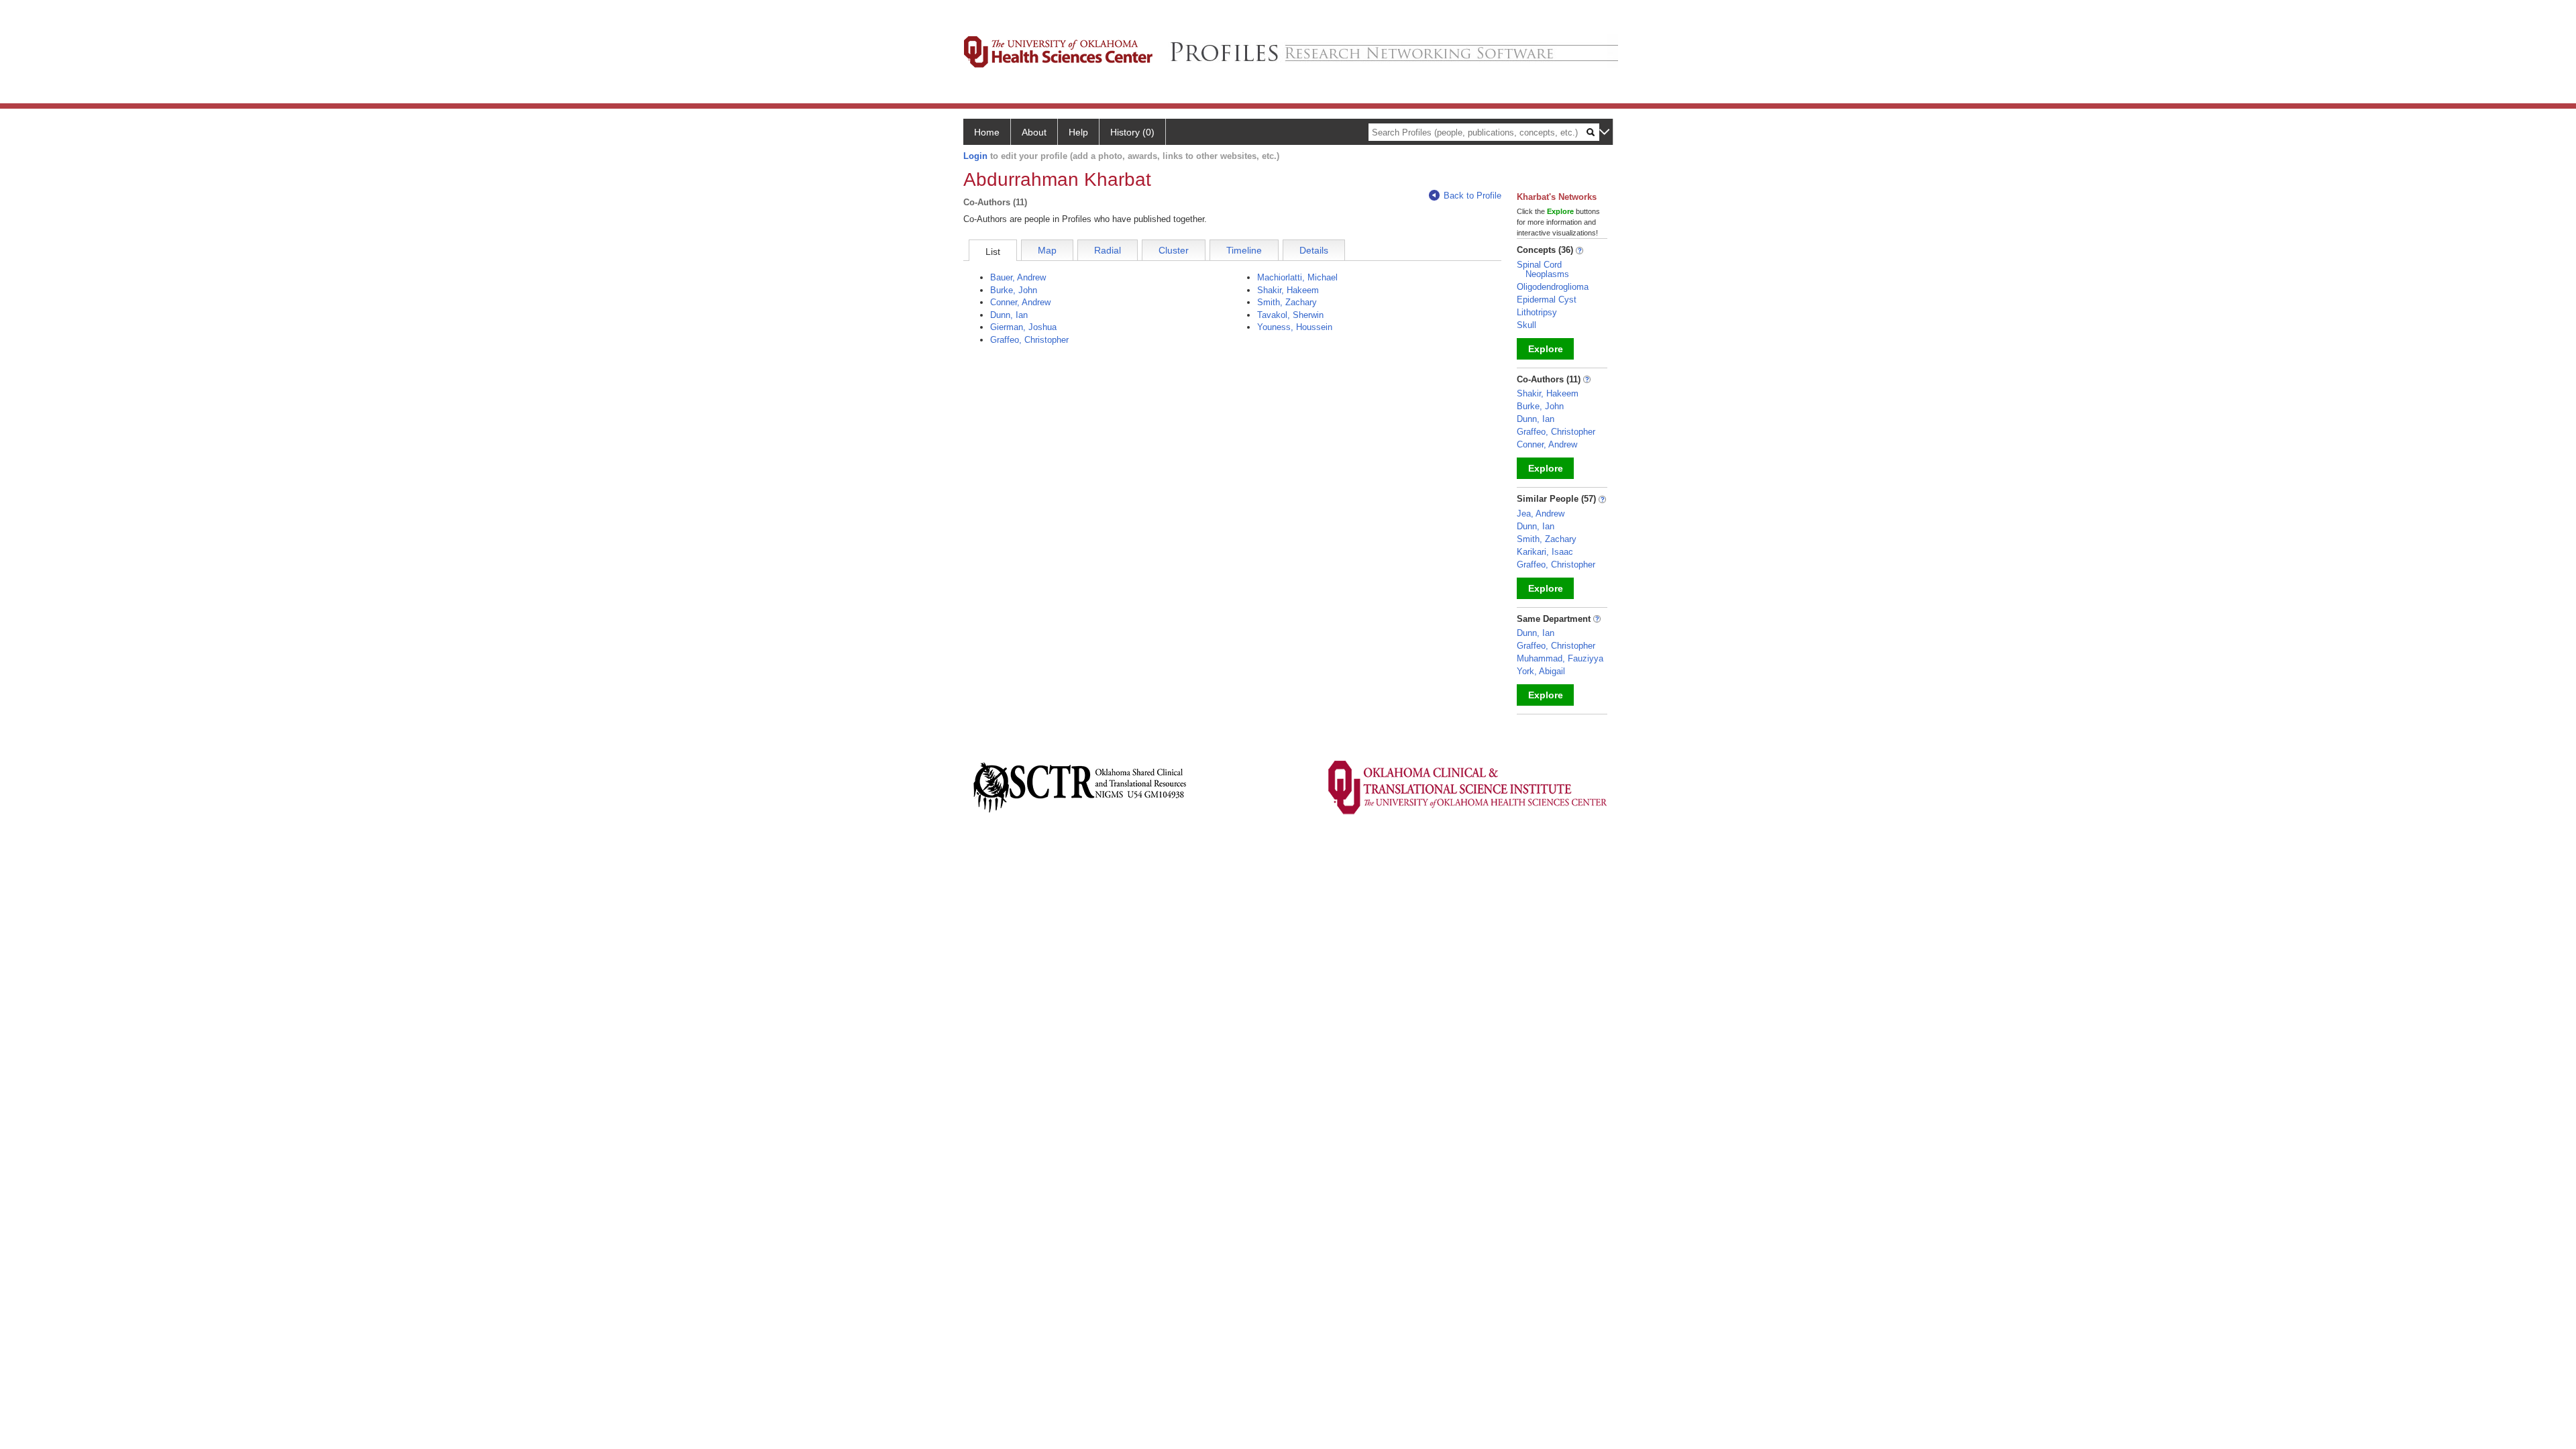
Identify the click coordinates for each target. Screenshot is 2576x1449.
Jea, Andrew (1541, 514)
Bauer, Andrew (1018, 277)
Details (1314, 250)
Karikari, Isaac (1545, 552)
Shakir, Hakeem (1288, 290)
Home (987, 132)
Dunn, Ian (1009, 315)
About (1034, 132)
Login (975, 156)
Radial (1108, 250)
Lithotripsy (1537, 312)
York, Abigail (1541, 671)
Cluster (1174, 250)
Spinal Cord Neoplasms (1543, 269)
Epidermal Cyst (1547, 300)
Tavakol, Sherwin (1290, 315)
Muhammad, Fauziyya (1560, 658)
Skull (1526, 325)
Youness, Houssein (1295, 327)
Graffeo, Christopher (1029, 340)
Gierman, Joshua (1023, 327)
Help (1078, 132)
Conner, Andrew (1020, 302)
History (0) (1132, 132)
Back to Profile (1472, 196)
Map (1047, 250)
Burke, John (1014, 290)
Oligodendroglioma (1553, 287)
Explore (1546, 349)
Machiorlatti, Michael (1297, 277)
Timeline (1244, 250)
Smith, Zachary (1287, 302)
